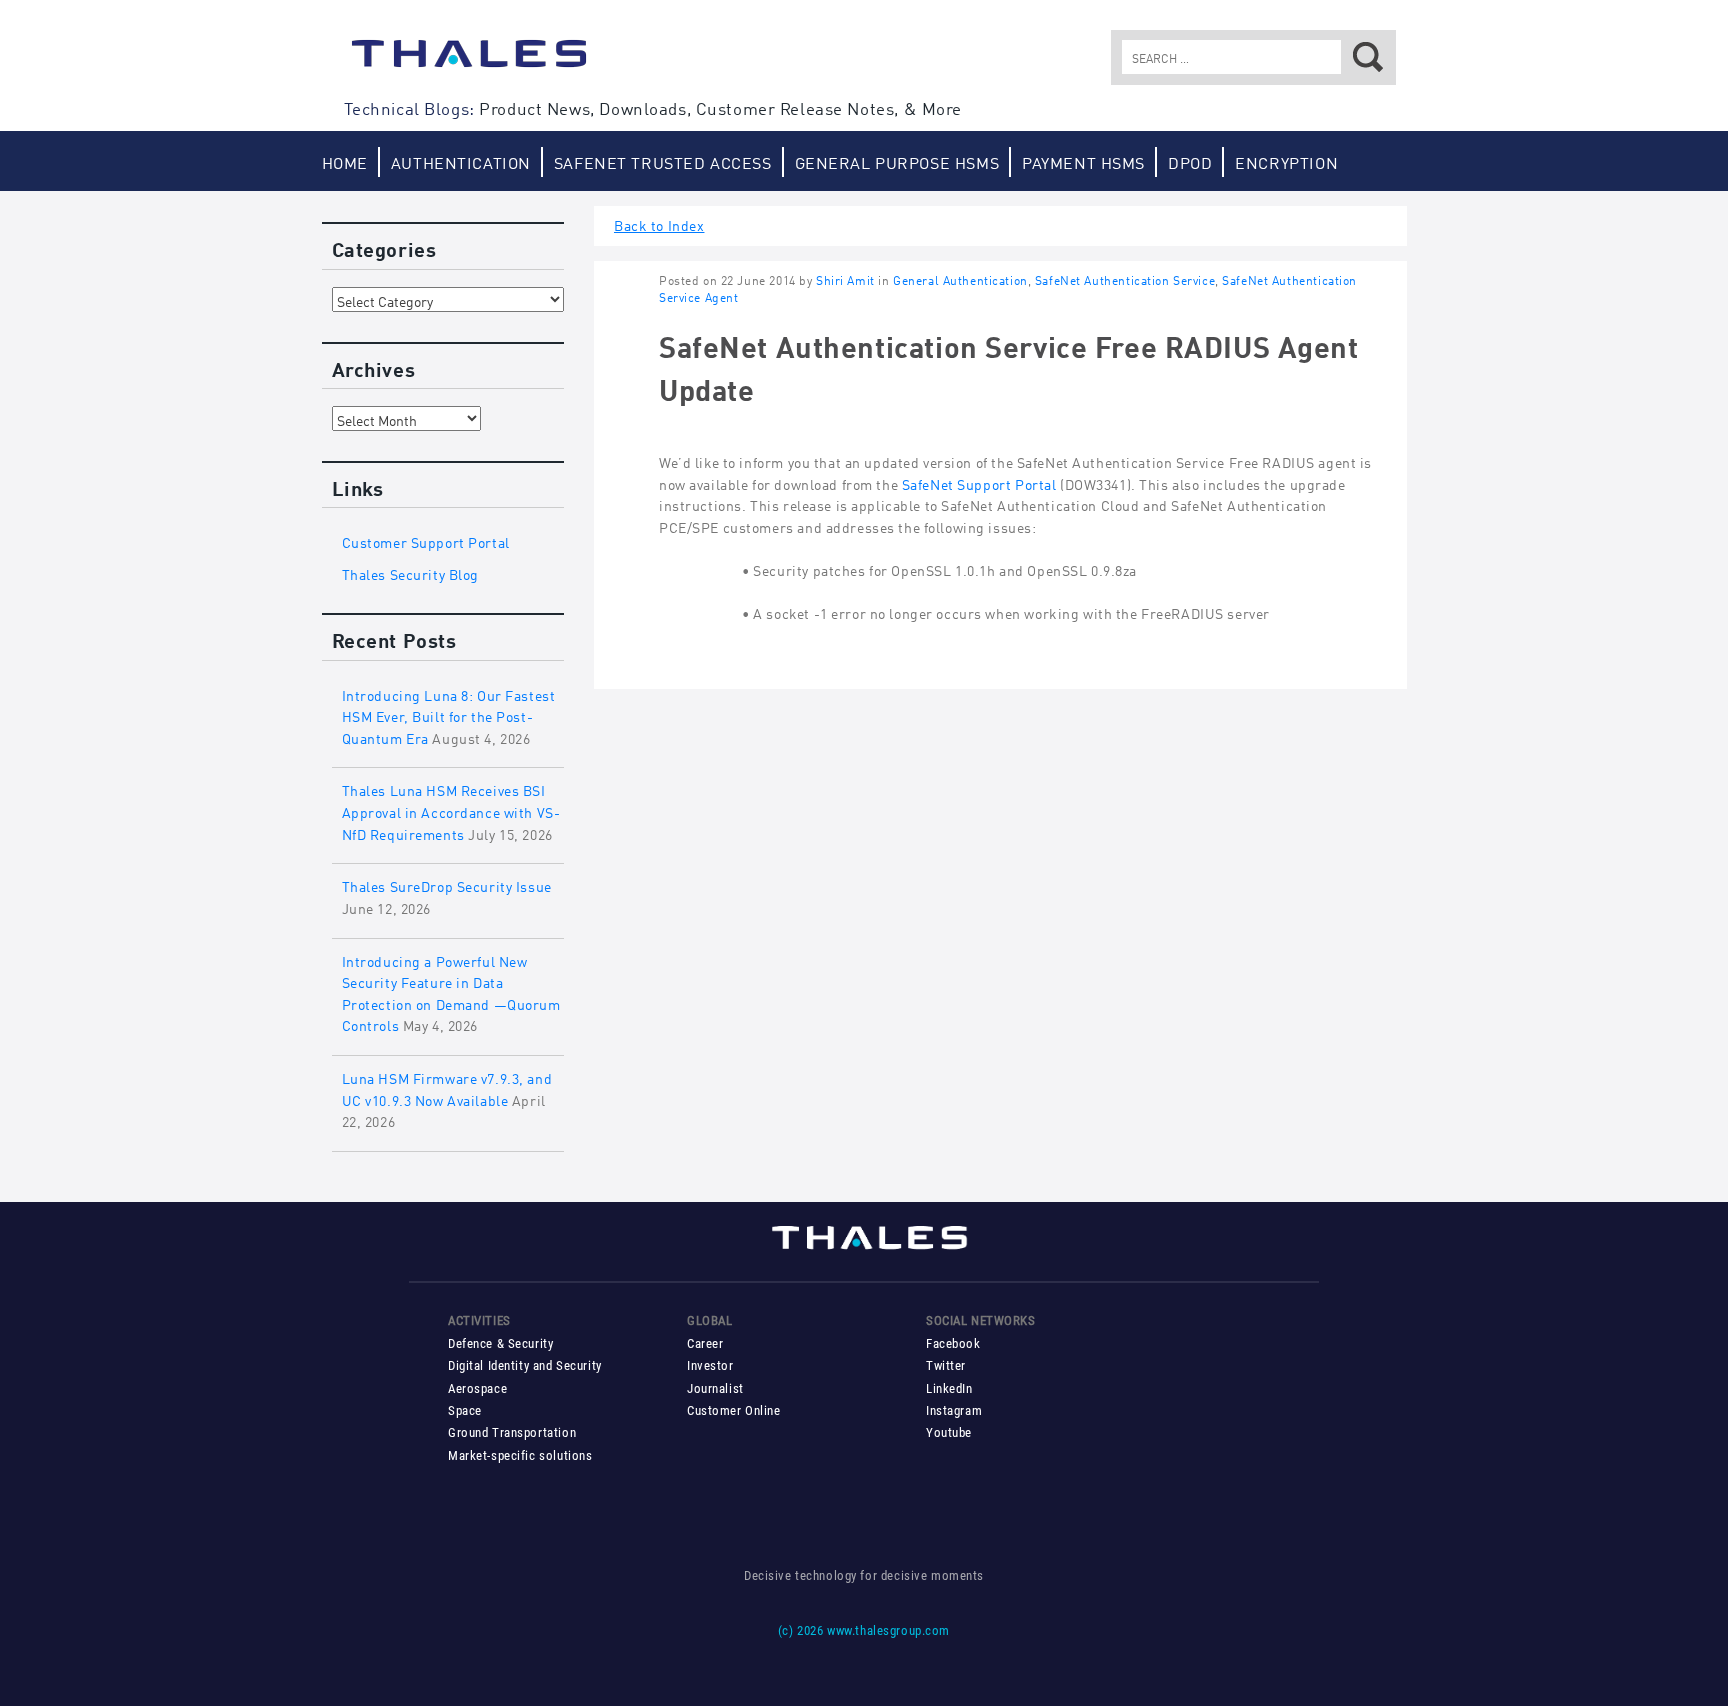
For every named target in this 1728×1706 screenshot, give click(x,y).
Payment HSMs (1083, 161)
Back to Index (659, 223)
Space (465, 1410)
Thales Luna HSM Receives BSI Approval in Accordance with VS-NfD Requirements (451, 810)
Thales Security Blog (411, 572)
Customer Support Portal (426, 540)
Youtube (949, 1432)
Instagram (954, 1410)
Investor (710, 1365)
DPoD (1190, 161)
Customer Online (734, 1410)
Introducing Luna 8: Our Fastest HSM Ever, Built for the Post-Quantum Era (449, 715)
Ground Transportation (512, 1432)
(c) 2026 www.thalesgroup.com (864, 1630)
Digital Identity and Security (525, 1365)
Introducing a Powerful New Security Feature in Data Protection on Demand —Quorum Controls (451, 992)
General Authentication (960, 279)
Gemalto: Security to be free (469, 63)
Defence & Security (500, 1343)
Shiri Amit (845, 279)
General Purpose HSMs (897, 161)
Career (705, 1343)
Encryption (1286, 161)
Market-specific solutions (520, 1455)
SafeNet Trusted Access (663, 161)
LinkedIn (949, 1388)
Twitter (946, 1365)
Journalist (715, 1388)
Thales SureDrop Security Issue (447, 884)
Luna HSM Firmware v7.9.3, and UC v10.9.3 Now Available (447, 1087)
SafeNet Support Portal (979, 482)
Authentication (461, 161)
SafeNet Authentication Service (1125, 279)
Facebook (953, 1343)
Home (345, 161)
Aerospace (477, 1388)
